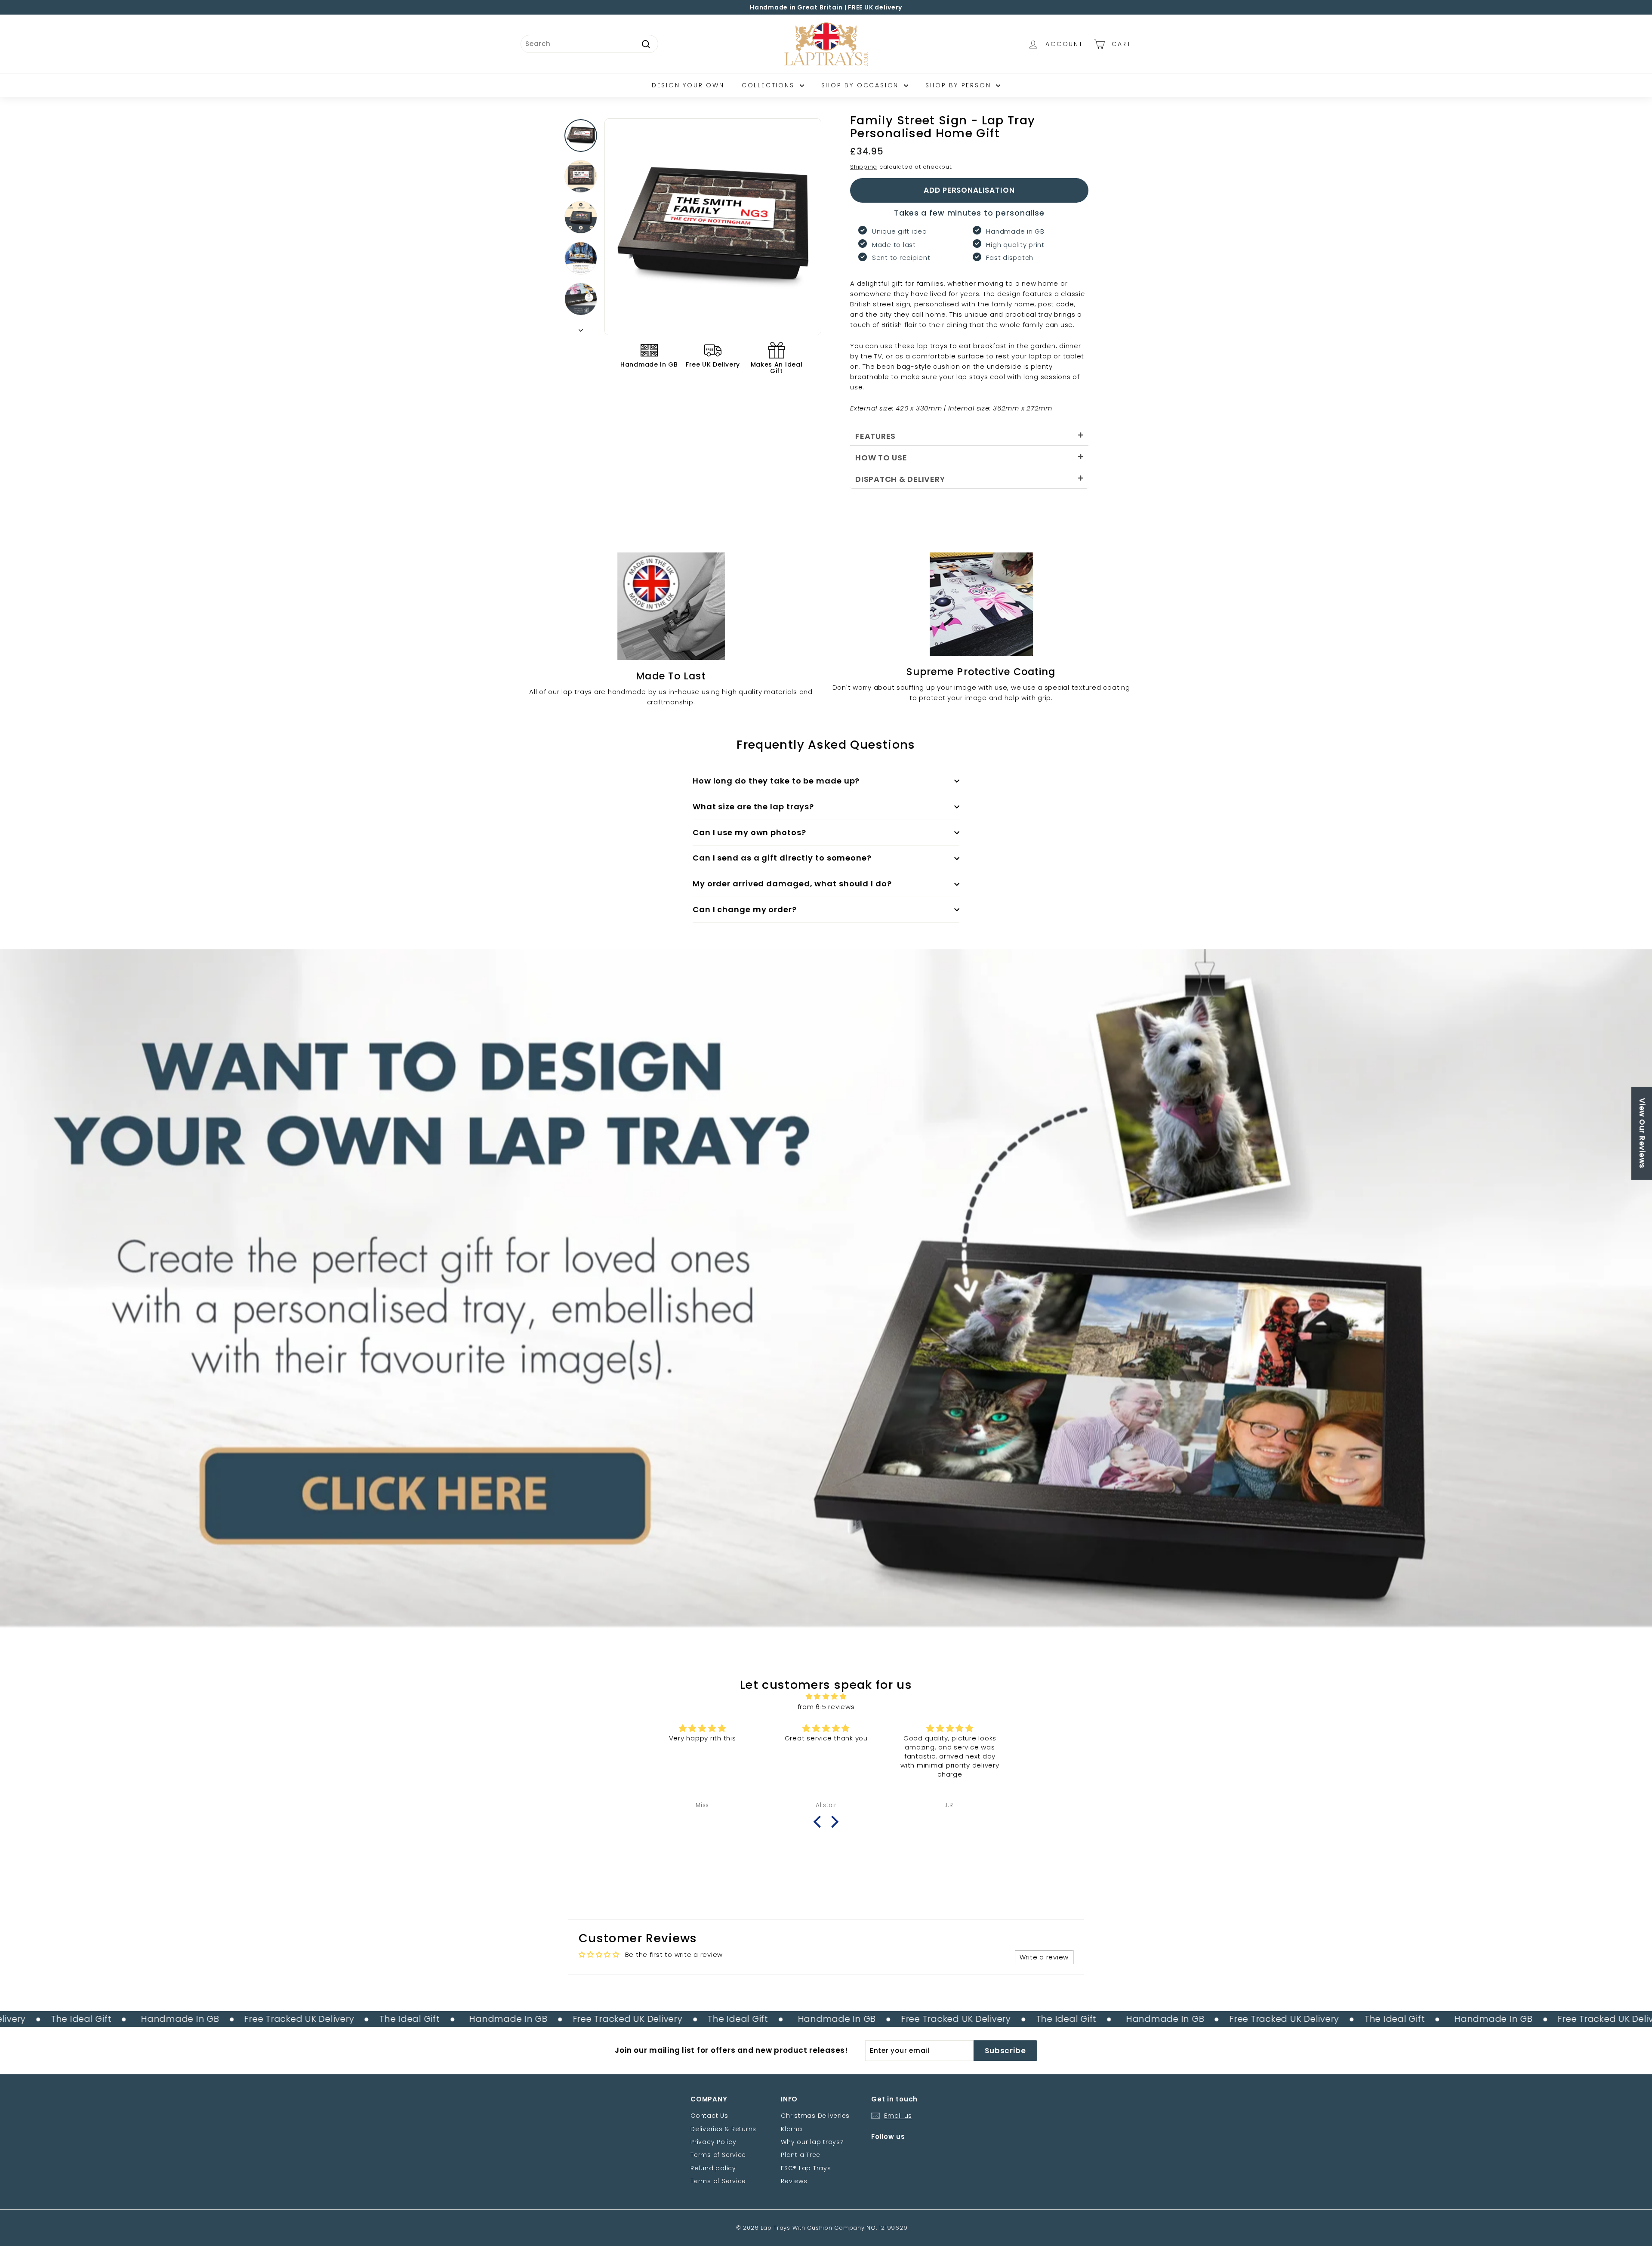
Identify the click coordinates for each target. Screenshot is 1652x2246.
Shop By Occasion (862, 85)
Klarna (792, 2129)
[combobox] (589, 44)
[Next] (581, 328)
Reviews (794, 2181)
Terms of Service (718, 2155)
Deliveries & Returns (723, 2129)
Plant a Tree (801, 2155)
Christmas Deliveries (815, 2116)
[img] (826, 1697)
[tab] (969, 435)
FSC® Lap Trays (806, 2168)
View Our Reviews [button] (1642, 1133)
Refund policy (713, 2168)
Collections (770, 85)
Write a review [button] (1044, 1957)
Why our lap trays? (812, 2142)
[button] (820, 1822)
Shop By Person (960, 85)
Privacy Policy (714, 2142)
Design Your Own (688, 85)
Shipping (864, 167)
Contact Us (709, 2116)
